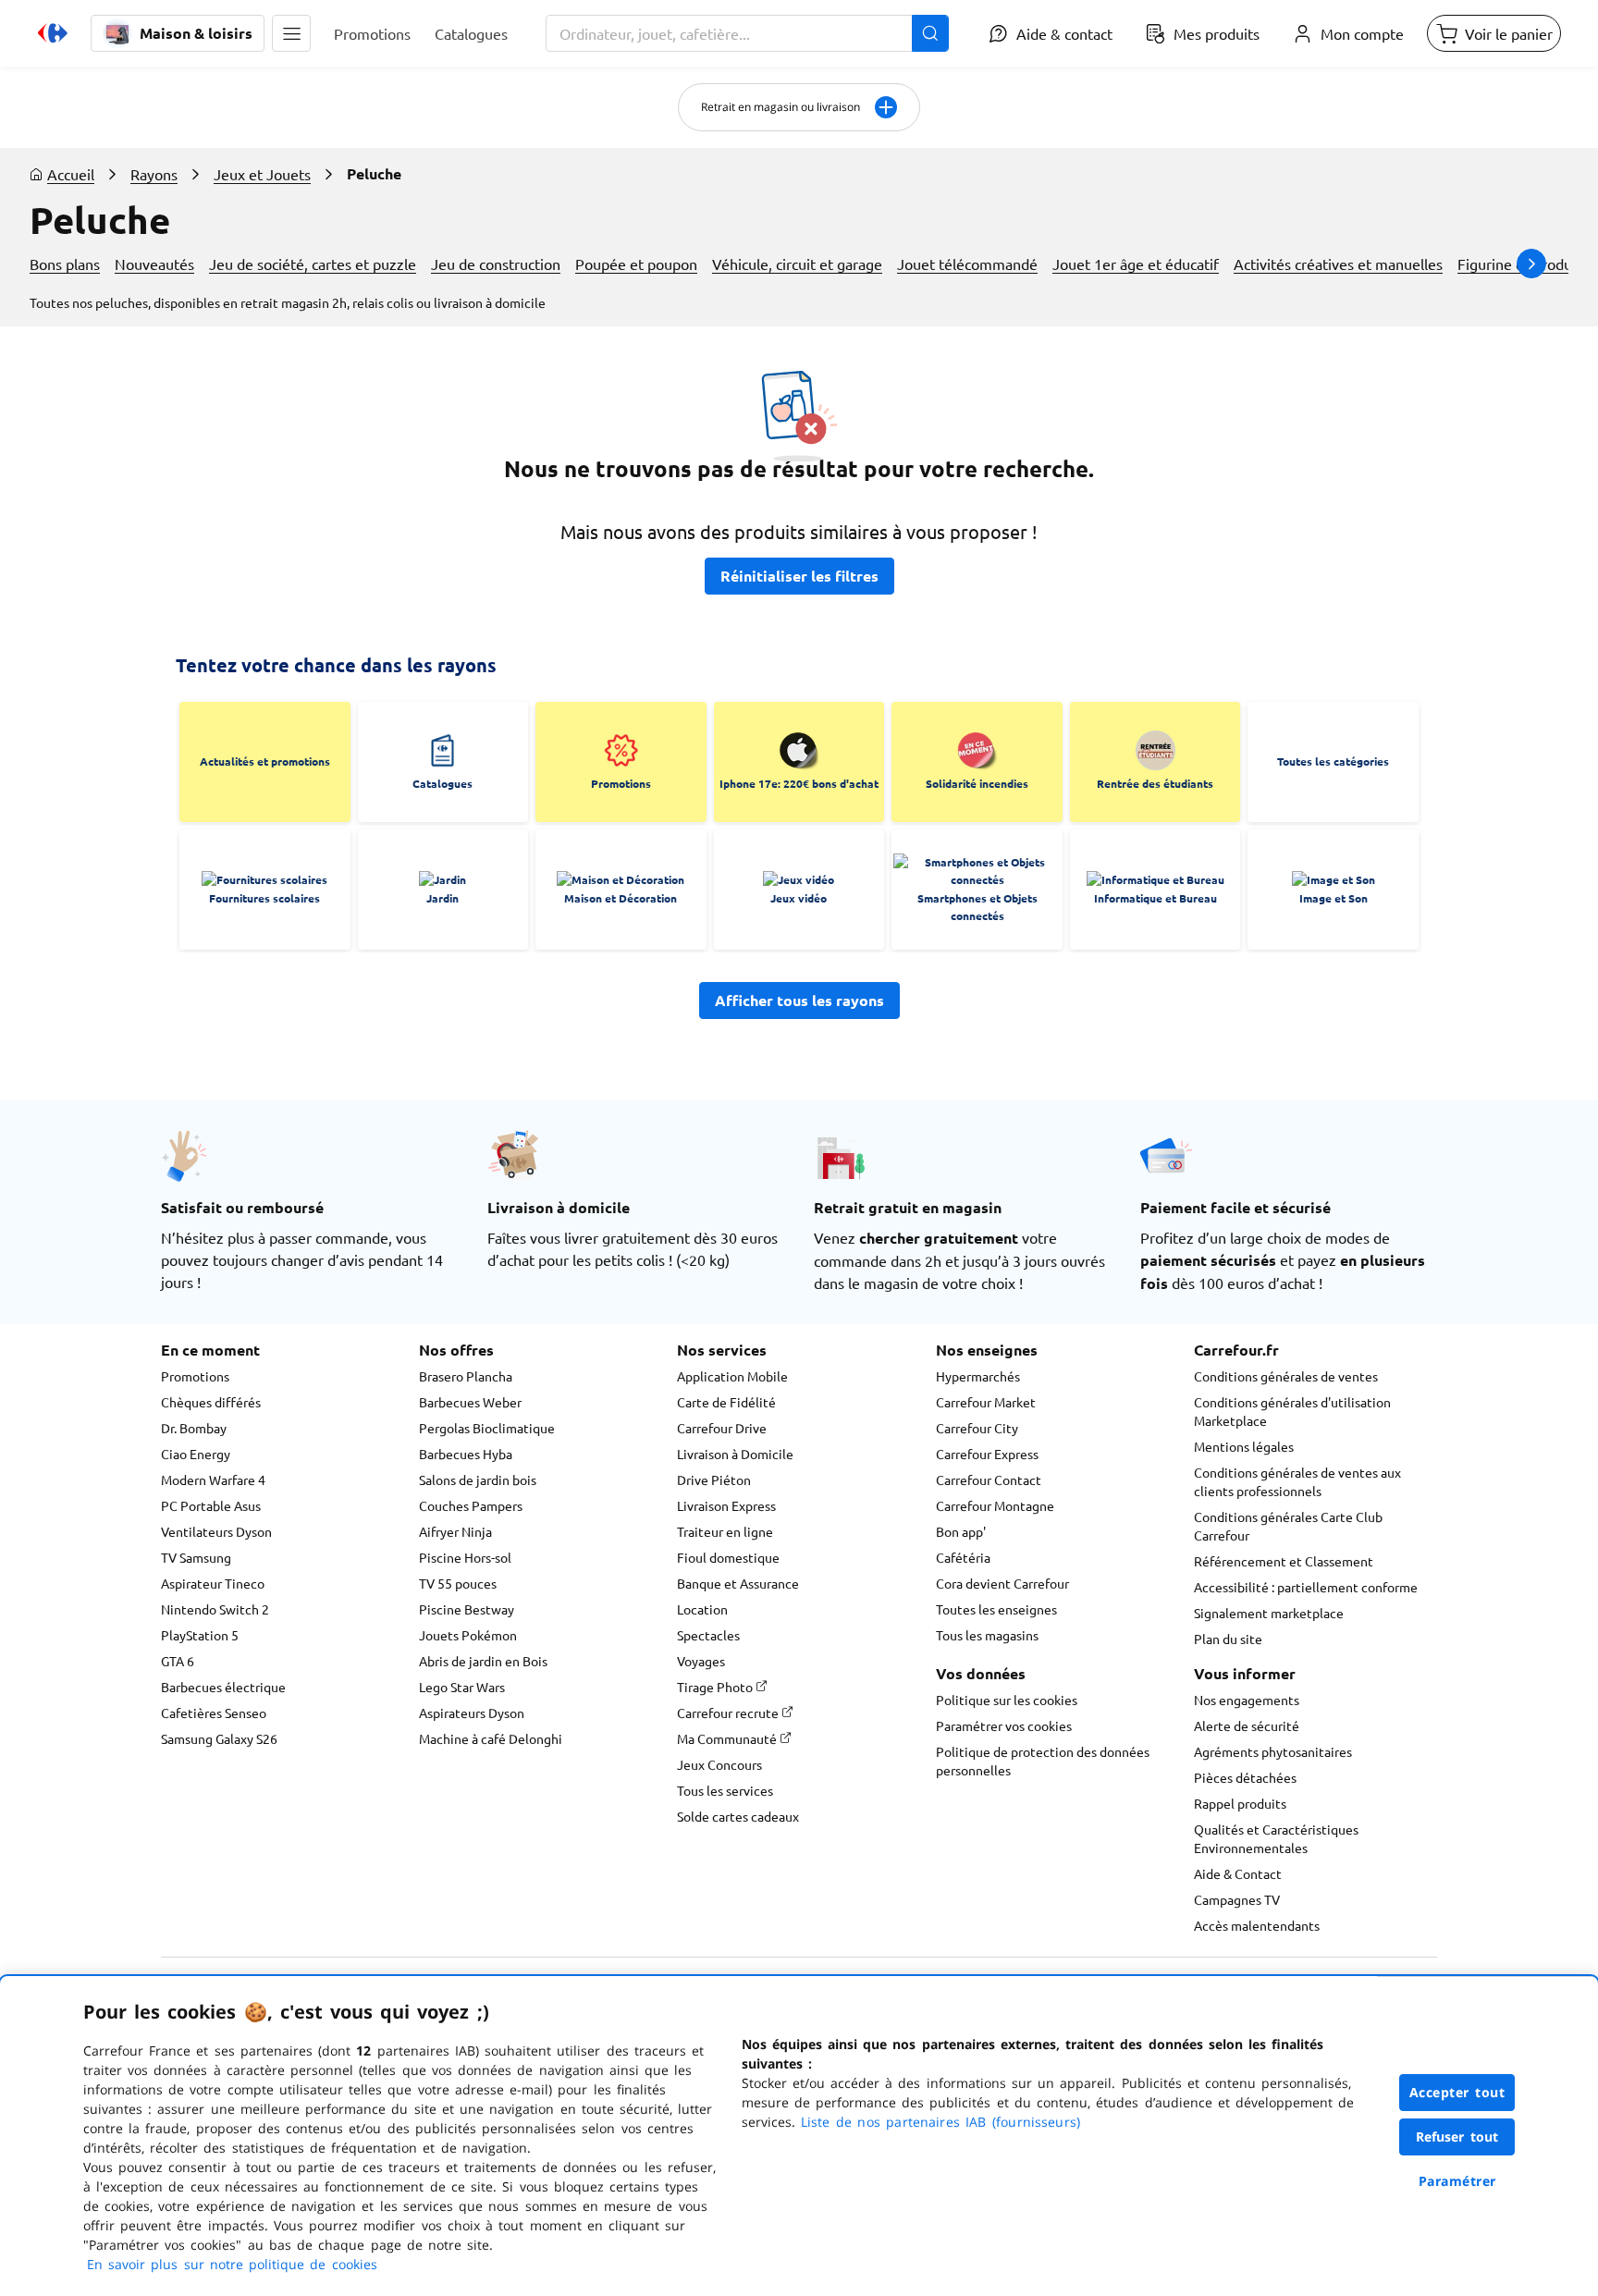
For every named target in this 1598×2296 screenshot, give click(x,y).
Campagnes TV (1237, 1899)
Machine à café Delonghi (491, 1738)
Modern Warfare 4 (213, 1480)
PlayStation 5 (200, 1635)
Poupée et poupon (636, 264)
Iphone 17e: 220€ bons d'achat (799, 783)
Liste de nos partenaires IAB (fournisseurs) (940, 2122)
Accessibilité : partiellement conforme (1306, 1587)
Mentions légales (1244, 1446)
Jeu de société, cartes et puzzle (313, 264)
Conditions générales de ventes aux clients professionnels (1297, 1481)
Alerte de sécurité (1247, 1725)
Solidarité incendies (977, 783)
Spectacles (708, 1635)
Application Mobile (732, 1376)
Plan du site (1228, 1639)
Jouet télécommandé (967, 264)
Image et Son (1334, 898)
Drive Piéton (714, 1480)
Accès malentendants (1257, 1925)
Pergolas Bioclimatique (487, 1428)
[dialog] (799, 2136)
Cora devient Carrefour (1002, 1583)
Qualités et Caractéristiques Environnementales (1276, 1838)
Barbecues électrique (223, 1687)
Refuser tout (1457, 2136)
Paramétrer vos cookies (1004, 1725)
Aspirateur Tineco (213, 1583)
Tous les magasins (987, 1635)
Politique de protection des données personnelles (1043, 1761)
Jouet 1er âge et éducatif (1136, 264)
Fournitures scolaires (264, 898)
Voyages (701, 1661)
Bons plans (65, 264)
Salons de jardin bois (478, 1480)
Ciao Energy (196, 1454)
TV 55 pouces (458, 1583)
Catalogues (443, 783)
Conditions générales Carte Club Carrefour (1288, 1526)
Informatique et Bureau (1155, 898)
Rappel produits (1240, 1803)
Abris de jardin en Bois (483, 1661)
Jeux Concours (719, 1764)
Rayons (154, 174)
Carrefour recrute (729, 1713)
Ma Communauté (728, 1738)
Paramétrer (1457, 2181)
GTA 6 (178, 1661)
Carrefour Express (987, 1454)
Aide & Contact (1238, 1873)
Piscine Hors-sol (465, 1557)
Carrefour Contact (989, 1480)
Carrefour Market (986, 1402)
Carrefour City (977, 1428)
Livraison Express (726, 1505)
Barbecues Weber (470, 1402)
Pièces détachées (1245, 1777)
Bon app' (961, 1531)
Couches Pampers (471, 1505)
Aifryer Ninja (455, 1531)
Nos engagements (1247, 1700)
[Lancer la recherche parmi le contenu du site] (930, 33)
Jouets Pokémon (468, 1635)
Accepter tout (1457, 2092)
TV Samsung (196, 1557)
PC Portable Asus (211, 1505)
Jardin (443, 898)
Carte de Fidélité (726, 1402)
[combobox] (747, 33)
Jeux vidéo (799, 898)
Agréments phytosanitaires (1273, 1751)
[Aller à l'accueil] (53, 33)
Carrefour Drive (722, 1428)
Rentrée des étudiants (1155, 783)
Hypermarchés (978, 1376)
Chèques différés (211, 1402)
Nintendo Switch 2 (215, 1609)
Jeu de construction (496, 264)
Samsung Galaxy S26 (219, 1738)
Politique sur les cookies (1007, 1700)
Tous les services (725, 1790)
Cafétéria (963, 1557)
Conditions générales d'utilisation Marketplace (1292, 1411)
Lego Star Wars (462, 1687)
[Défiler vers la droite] (1531, 264)
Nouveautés (154, 264)
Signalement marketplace (1269, 1613)
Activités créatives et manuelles (1338, 264)
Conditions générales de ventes (1286, 1376)
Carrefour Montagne (995, 1505)
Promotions (621, 783)
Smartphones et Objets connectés (977, 907)
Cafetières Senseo (214, 1713)
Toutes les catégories (1333, 761)
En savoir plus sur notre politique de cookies (232, 2264)
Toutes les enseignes (996, 1609)
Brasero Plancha (466, 1376)
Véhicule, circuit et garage (797, 264)
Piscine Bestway (467, 1609)
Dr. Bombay (194, 1428)
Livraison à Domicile (735, 1454)
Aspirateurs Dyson (472, 1713)
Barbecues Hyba (466, 1454)
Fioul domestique (728, 1557)
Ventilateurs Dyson (216, 1531)
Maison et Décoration (621, 898)
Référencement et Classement (1284, 1561)
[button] (291, 33)
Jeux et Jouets (262, 174)
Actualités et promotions (265, 761)
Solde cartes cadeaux (738, 1816)
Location (702, 1609)
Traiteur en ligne (725, 1531)
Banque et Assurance (738, 1583)
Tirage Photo (716, 1687)
